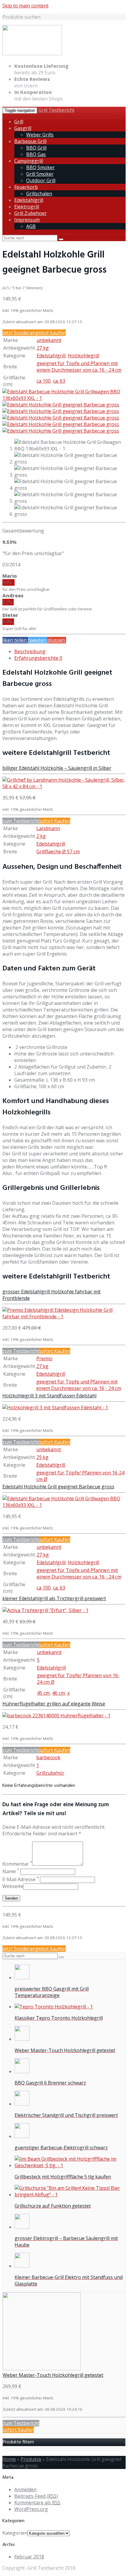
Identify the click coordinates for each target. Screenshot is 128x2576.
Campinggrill (29, 161)
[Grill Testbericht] (32, 54)
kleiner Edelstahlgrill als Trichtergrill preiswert (54, 1598)
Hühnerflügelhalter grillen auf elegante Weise (54, 1704)
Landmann (48, 828)
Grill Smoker (40, 174)
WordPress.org (31, 2509)
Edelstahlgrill (29, 200)
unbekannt (49, 340)
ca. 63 (59, 381)
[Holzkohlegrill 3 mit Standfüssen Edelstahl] (55, 1408)
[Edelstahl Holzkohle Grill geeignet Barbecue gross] (64, 398)
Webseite (13, 1886)
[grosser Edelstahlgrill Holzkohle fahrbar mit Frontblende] (64, 1317)
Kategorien (15, 2533)
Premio (44, 1358)
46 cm (58, 1693)
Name (11, 1871)
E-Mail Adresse (21, 1879)
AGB (31, 226)
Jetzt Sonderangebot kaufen (34, 333)
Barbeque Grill (30, 141)
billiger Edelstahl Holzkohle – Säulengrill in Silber (57, 768)
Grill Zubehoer (31, 213)
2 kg (41, 836)
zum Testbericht (21, 821)
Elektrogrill (27, 207)
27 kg (43, 348)
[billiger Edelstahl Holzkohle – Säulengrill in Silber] (64, 786)
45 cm (43, 1693)
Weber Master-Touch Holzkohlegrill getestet (53, 2375)
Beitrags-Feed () (36, 2496)
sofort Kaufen (55, 821)
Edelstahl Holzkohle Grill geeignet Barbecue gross (58, 1487)
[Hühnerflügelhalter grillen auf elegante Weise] (56, 1716)
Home (9, 2459)
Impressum (27, 220)
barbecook (48, 1757)
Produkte (31, 2459)
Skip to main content (25, 6)
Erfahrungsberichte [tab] (38, 658)
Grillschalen (39, 194)
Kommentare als (37, 2503)
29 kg (42, 1457)
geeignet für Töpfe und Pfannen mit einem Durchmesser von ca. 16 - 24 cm (79, 367)
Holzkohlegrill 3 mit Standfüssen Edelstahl (49, 1396)
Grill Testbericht (56, 110)
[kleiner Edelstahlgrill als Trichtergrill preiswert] (45, 1610)
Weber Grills (40, 135)
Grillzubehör (50, 1773)
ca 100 (44, 381)
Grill (19, 122)
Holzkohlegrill (83, 356)
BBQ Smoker (40, 167)
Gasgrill (23, 128)
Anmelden (25, 2489)
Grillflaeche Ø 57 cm (58, 852)
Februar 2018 (29, 2557)
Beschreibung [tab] (30, 651)
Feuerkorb (26, 187)
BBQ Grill (36, 148)
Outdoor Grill (41, 180)
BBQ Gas (36, 154)
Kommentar (17, 1864)
